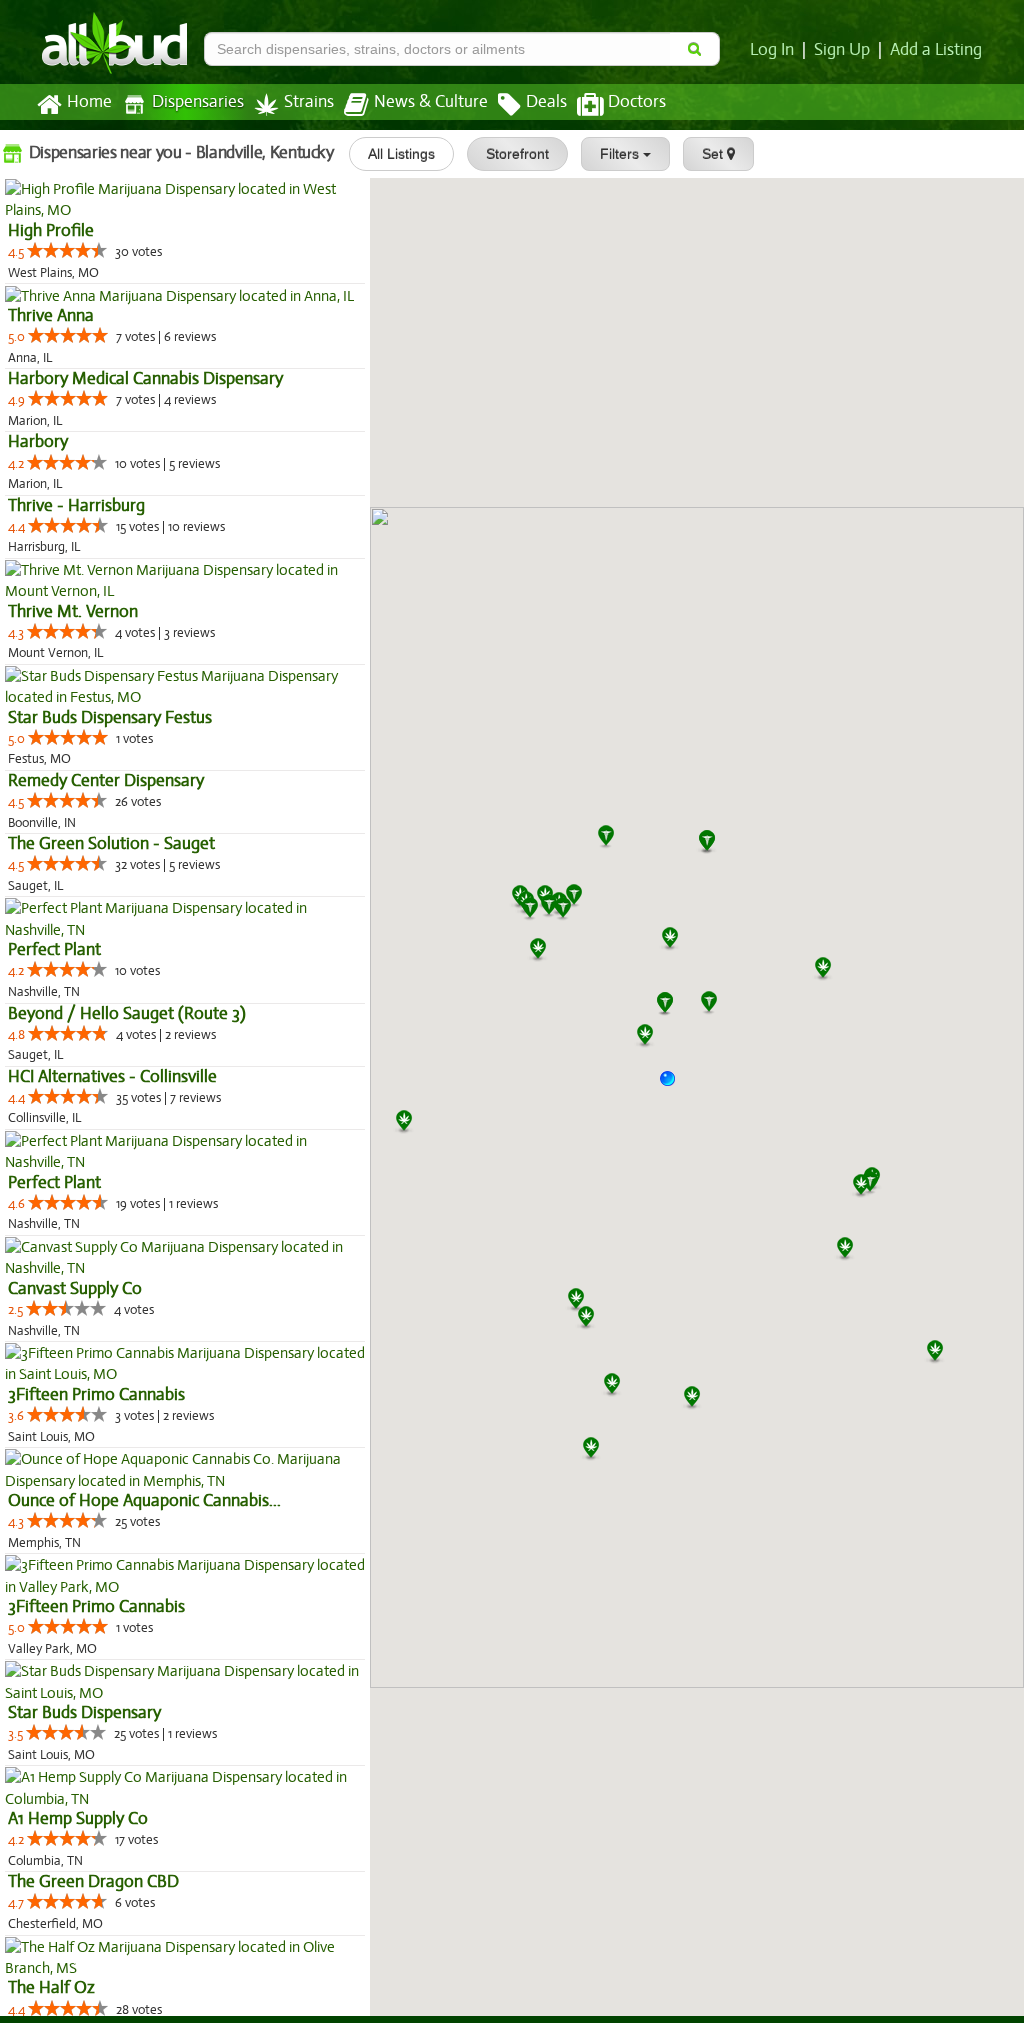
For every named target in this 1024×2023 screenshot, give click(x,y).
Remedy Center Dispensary (106, 780)
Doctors (637, 102)
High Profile (51, 230)
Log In (772, 50)
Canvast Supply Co (75, 1288)
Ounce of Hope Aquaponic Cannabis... (144, 1500)
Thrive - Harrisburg (76, 505)
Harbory (38, 441)
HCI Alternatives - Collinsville (112, 1076)
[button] (675, 1086)
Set (714, 154)
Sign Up (842, 50)
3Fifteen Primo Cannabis (96, 1394)
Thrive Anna (51, 315)
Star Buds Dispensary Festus (110, 717)
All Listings (401, 154)
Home (89, 102)
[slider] (67, 250)
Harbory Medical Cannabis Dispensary (145, 378)
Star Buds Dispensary (84, 1712)
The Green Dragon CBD (93, 1881)
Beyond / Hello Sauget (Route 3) (127, 1013)
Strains (309, 102)
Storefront (517, 154)
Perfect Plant (54, 949)
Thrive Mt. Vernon (73, 611)
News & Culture (431, 102)
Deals (546, 102)
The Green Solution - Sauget (111, 843)
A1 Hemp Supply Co (78, 1818)
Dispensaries (198, 102)
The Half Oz (51, 1987)
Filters (621, 154)
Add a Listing (936, 50)
